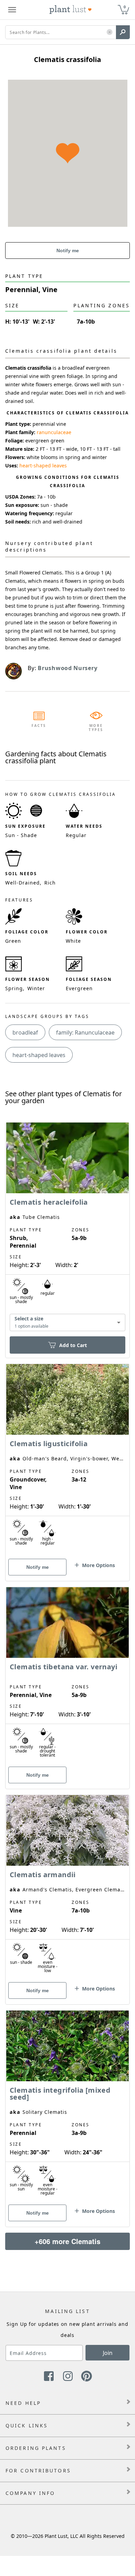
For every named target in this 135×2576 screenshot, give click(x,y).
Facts (39, 726)
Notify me (68, 250)
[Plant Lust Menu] (12, 10)
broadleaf (25, 1032)
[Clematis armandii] (67, 1888)
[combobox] (67, 1323)
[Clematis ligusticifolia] (67, 1460)
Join (108, 2353)
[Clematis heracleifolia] (67, 1228)
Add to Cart (73, 1345)
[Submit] (123, 32)
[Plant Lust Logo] (71, 10)
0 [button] (125, 7)
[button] (110, 32)
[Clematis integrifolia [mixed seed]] (67, 2107)
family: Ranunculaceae (85, 1032)
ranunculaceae (54, 432)
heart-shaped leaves (43, 465)
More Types (96, 728)
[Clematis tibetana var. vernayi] (67, 1676)
